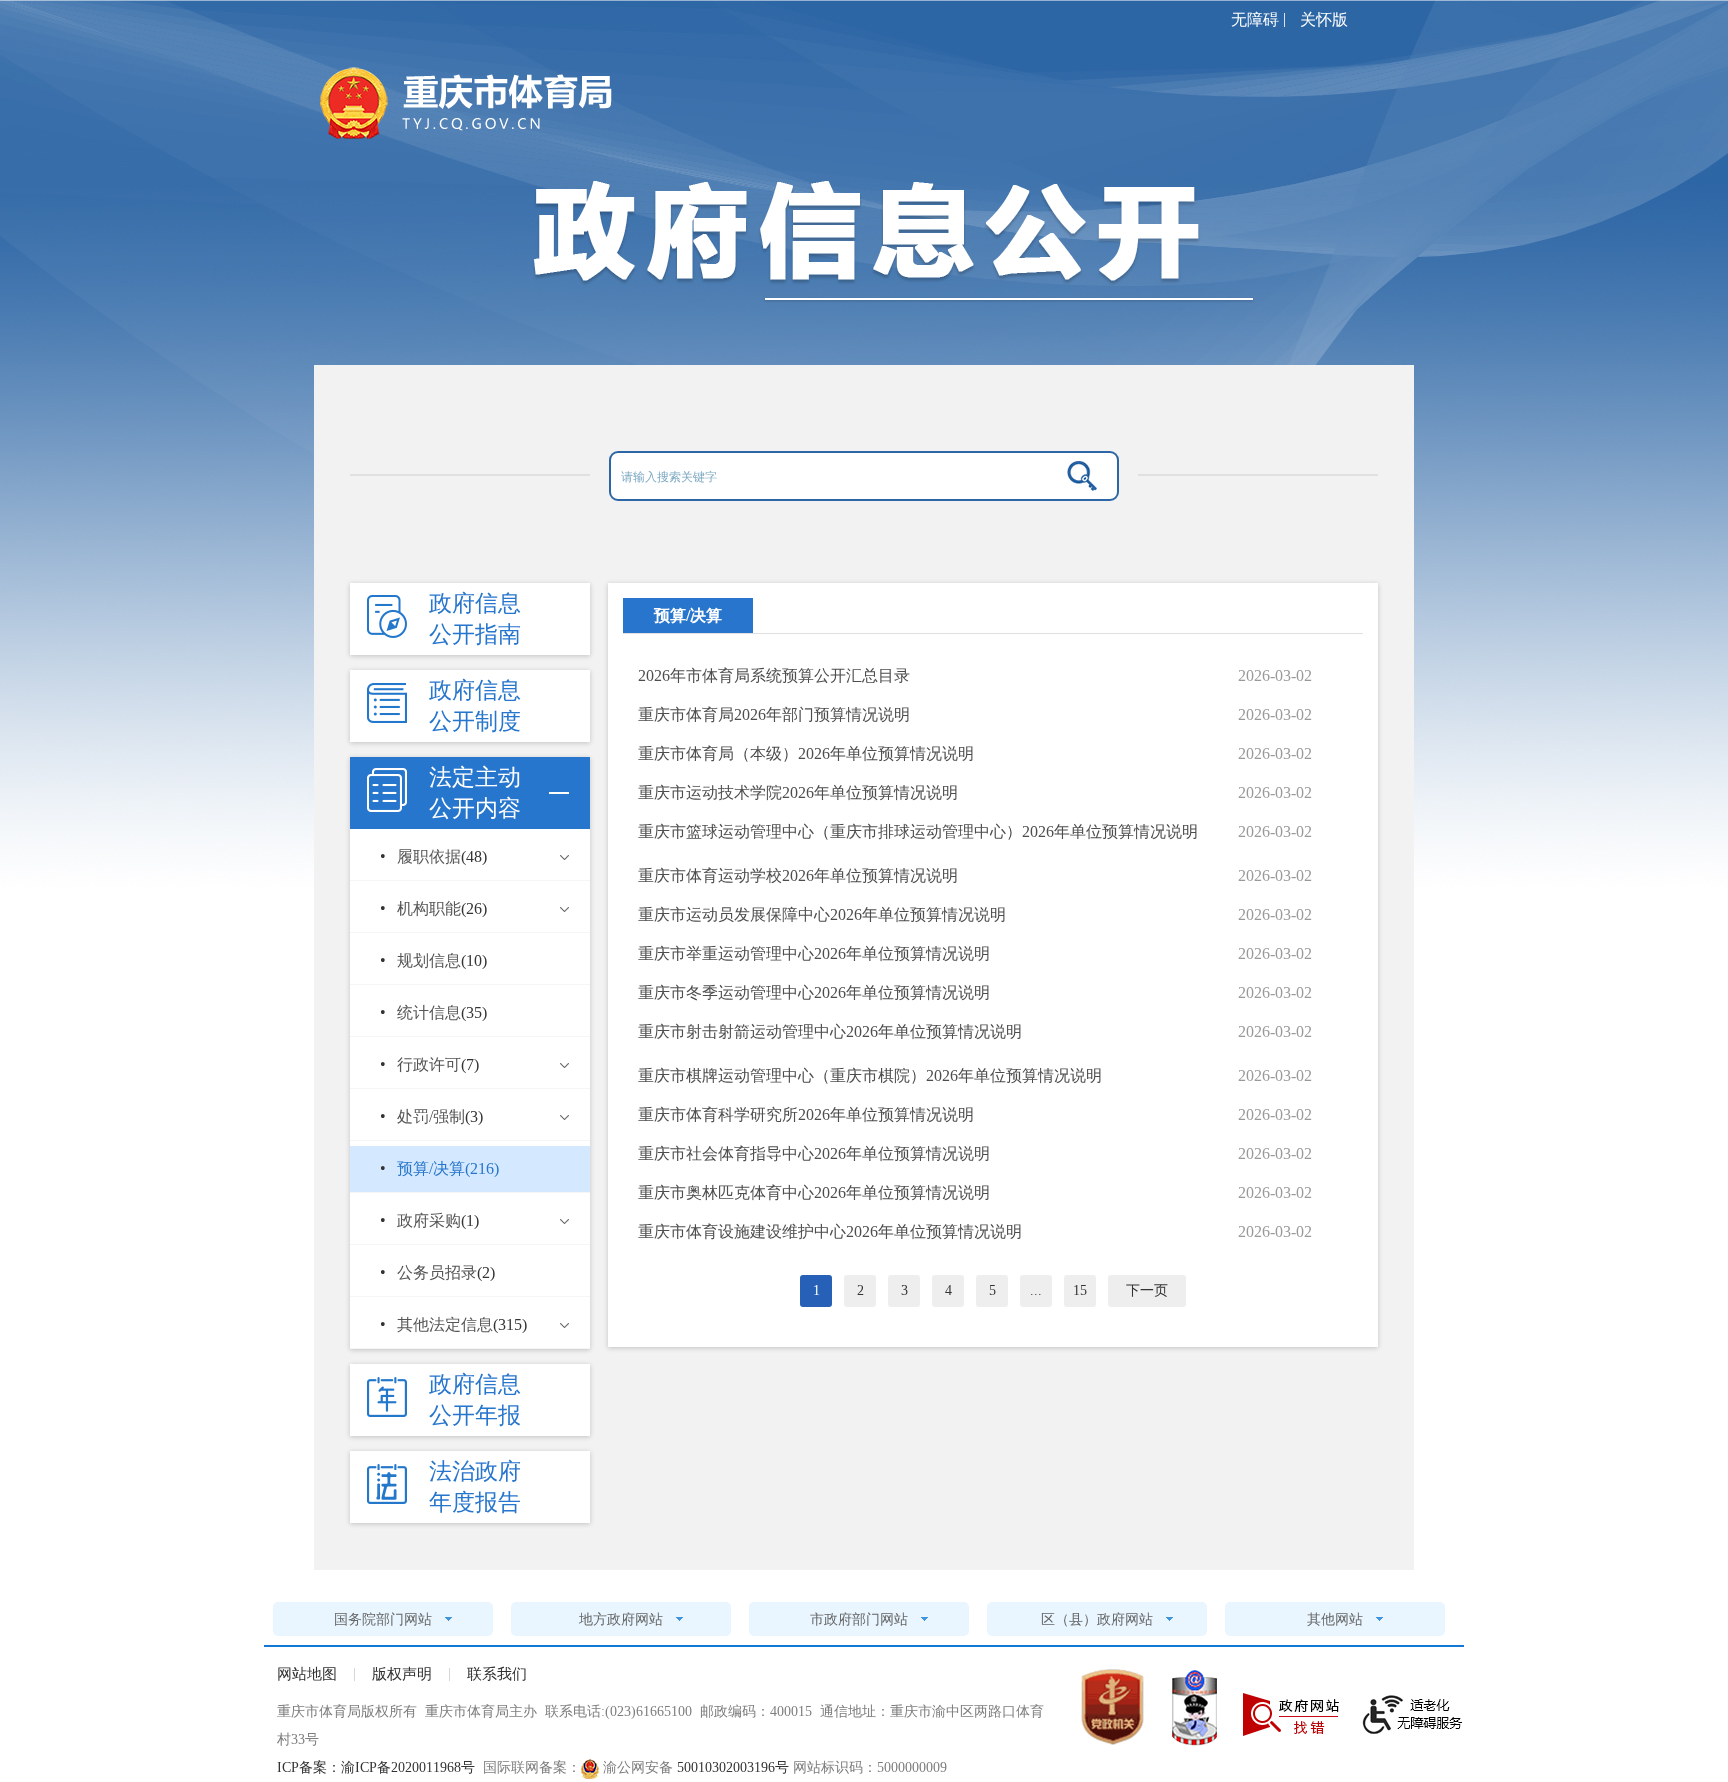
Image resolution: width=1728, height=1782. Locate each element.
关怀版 (1324, 19)
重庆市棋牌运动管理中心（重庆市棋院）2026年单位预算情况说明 (870, 1075)
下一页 (1147, 1290)
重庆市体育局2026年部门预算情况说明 (774, 714)
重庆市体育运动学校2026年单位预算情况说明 (798, 875)
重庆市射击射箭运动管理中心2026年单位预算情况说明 (830, 1031)
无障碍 (1255, 19)
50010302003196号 (733, 1767)
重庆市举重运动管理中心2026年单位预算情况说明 (814, 953)
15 (1080, 1290)
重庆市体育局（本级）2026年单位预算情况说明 (806, 753)
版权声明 (402, 1674)
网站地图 (307, 1674)
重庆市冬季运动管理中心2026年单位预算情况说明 (814, 992)
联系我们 (497, 1674)
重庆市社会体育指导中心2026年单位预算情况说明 (814, 1153)
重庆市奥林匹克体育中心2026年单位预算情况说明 (814, 1192)
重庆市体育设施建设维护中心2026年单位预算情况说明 (830, 1231)
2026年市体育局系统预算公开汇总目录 (774, 675)
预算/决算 (688, 615)
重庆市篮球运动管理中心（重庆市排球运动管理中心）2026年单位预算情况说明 (918, 831)
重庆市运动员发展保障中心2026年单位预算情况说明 (822, 914)
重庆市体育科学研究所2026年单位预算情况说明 (806, 1114)
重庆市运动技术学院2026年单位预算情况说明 (798, 792)
